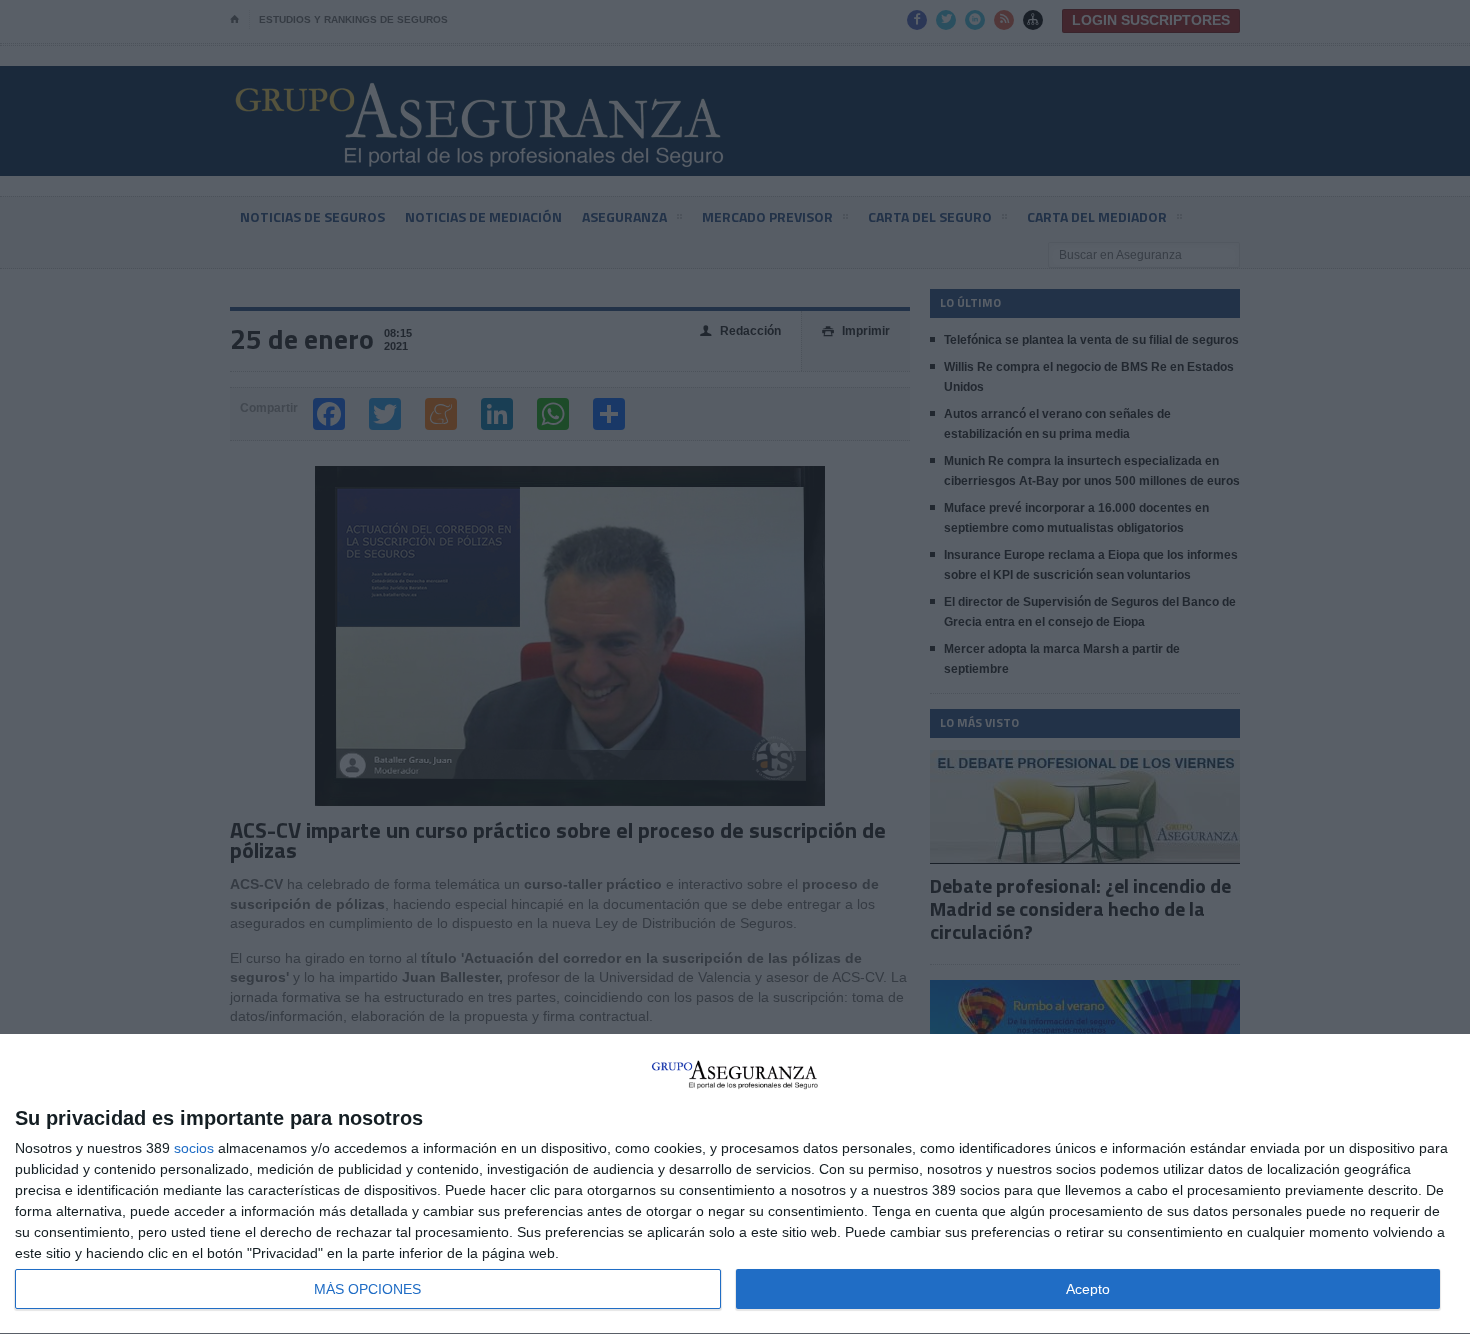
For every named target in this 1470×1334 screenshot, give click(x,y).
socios (194, 1148)
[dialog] (735, 1184)
